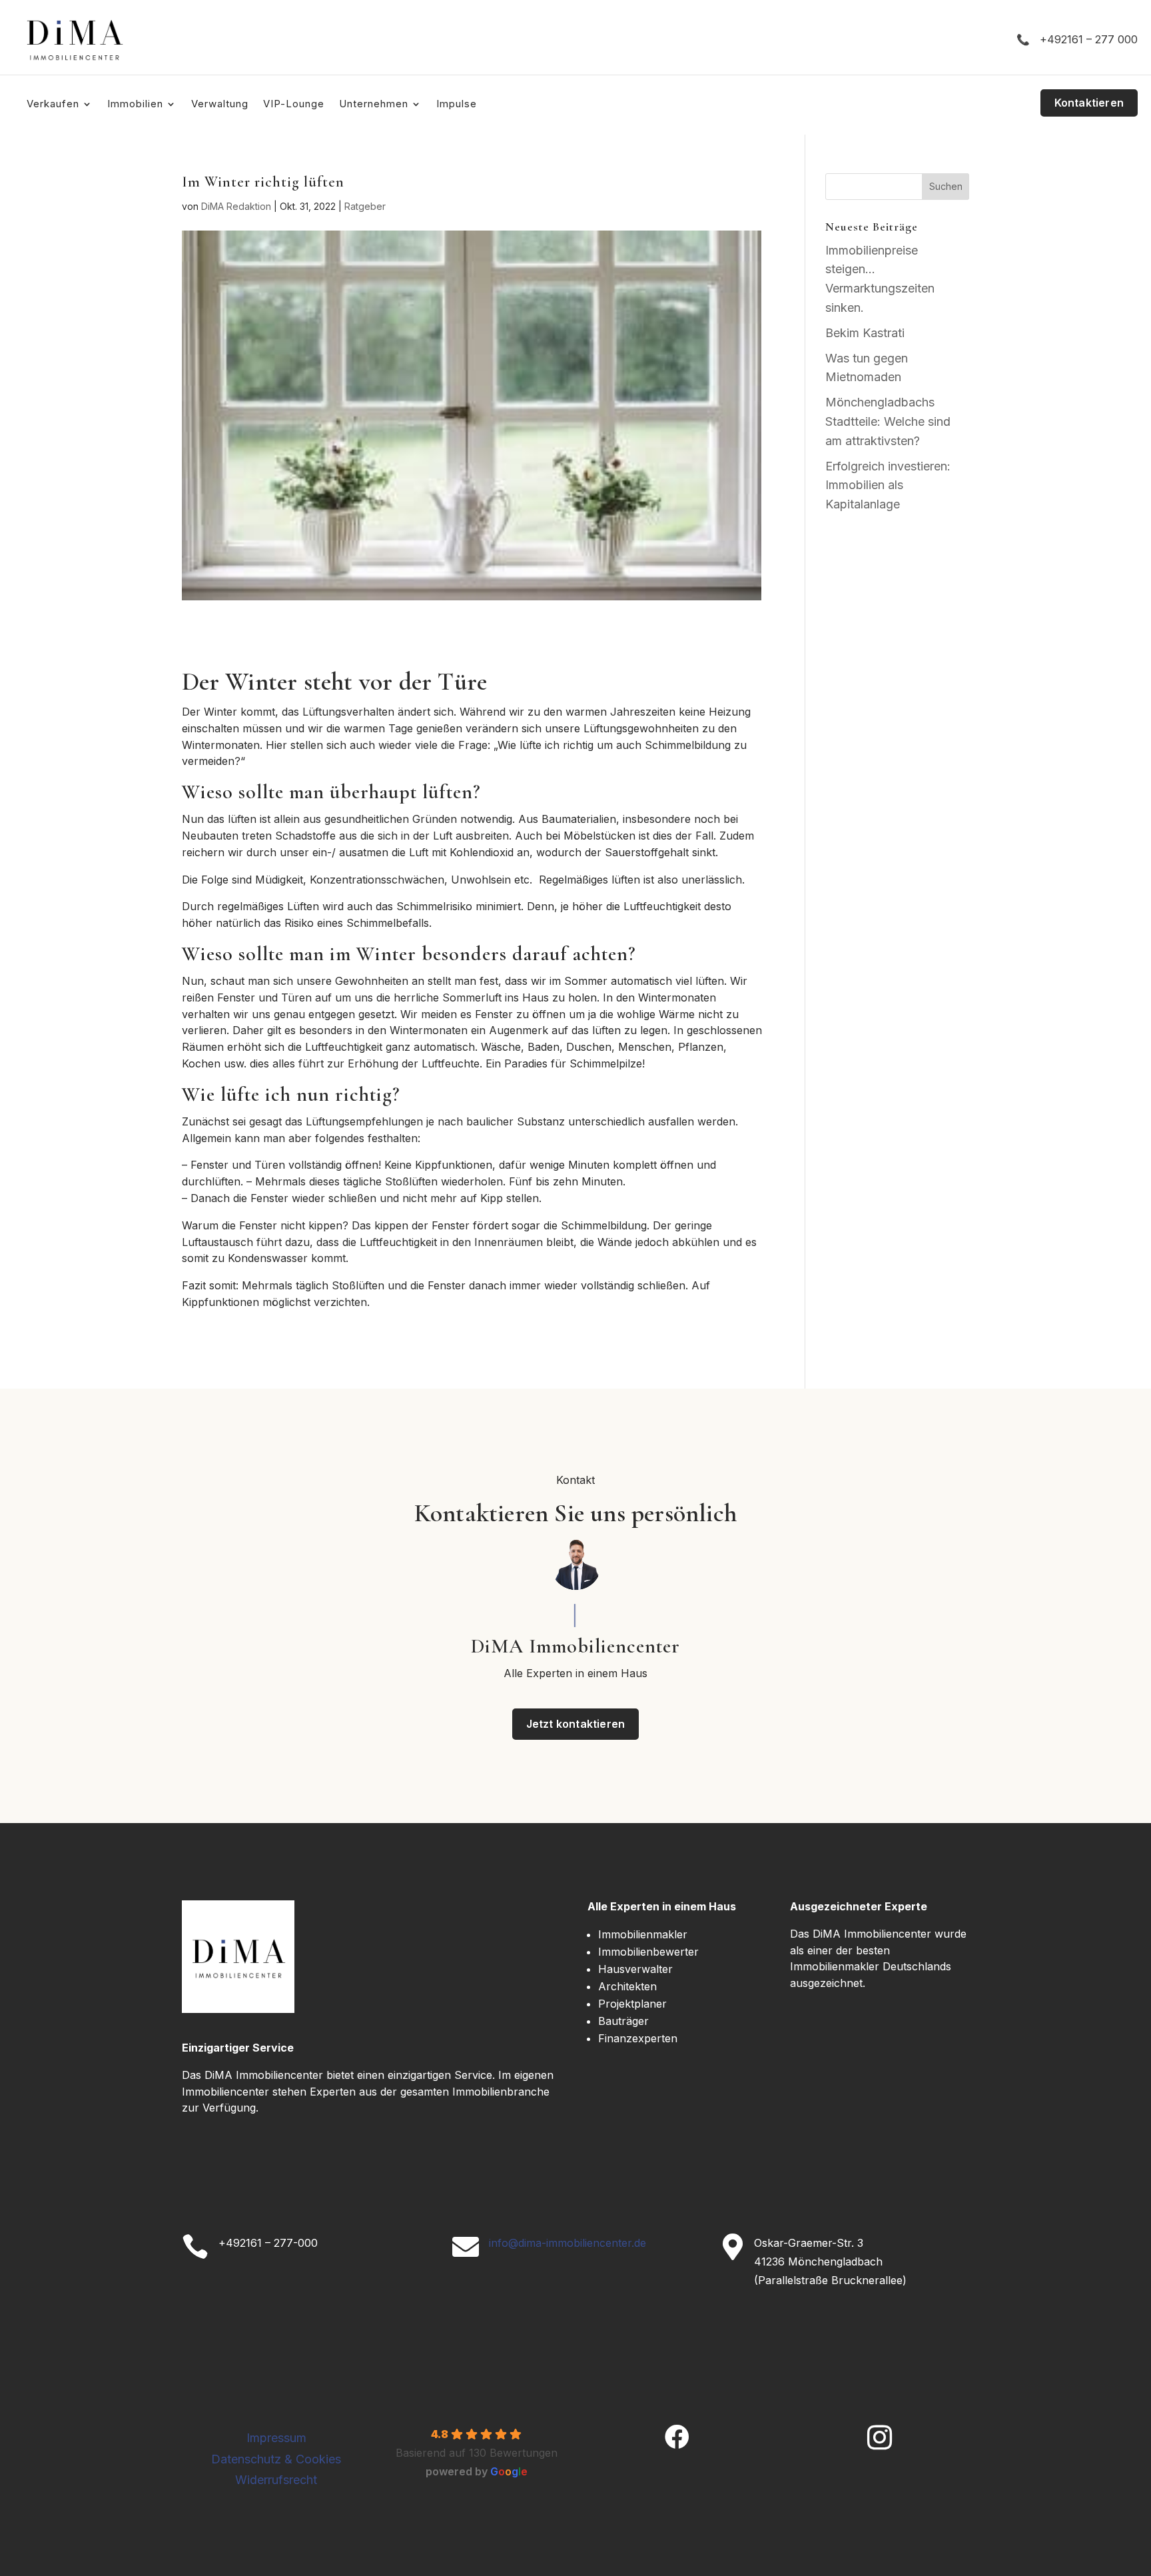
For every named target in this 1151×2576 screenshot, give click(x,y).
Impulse (457, 105)
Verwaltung (220, 105)
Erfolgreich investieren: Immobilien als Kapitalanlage (888, 485)
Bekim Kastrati (865, 333)
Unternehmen (374, 105)
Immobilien (135, 105)
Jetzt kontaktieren (576, 1724)
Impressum (276, 2438)
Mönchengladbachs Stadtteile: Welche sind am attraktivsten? (888, 421)
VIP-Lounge (294, 105)
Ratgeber (365, 206)
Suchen (946, 186)
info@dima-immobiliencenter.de (568, 2243)
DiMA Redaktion (236, 206)
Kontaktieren (1089, 103)
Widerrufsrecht (276, 2480)
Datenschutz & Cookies (276, 2459)
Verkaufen (53, 105)
